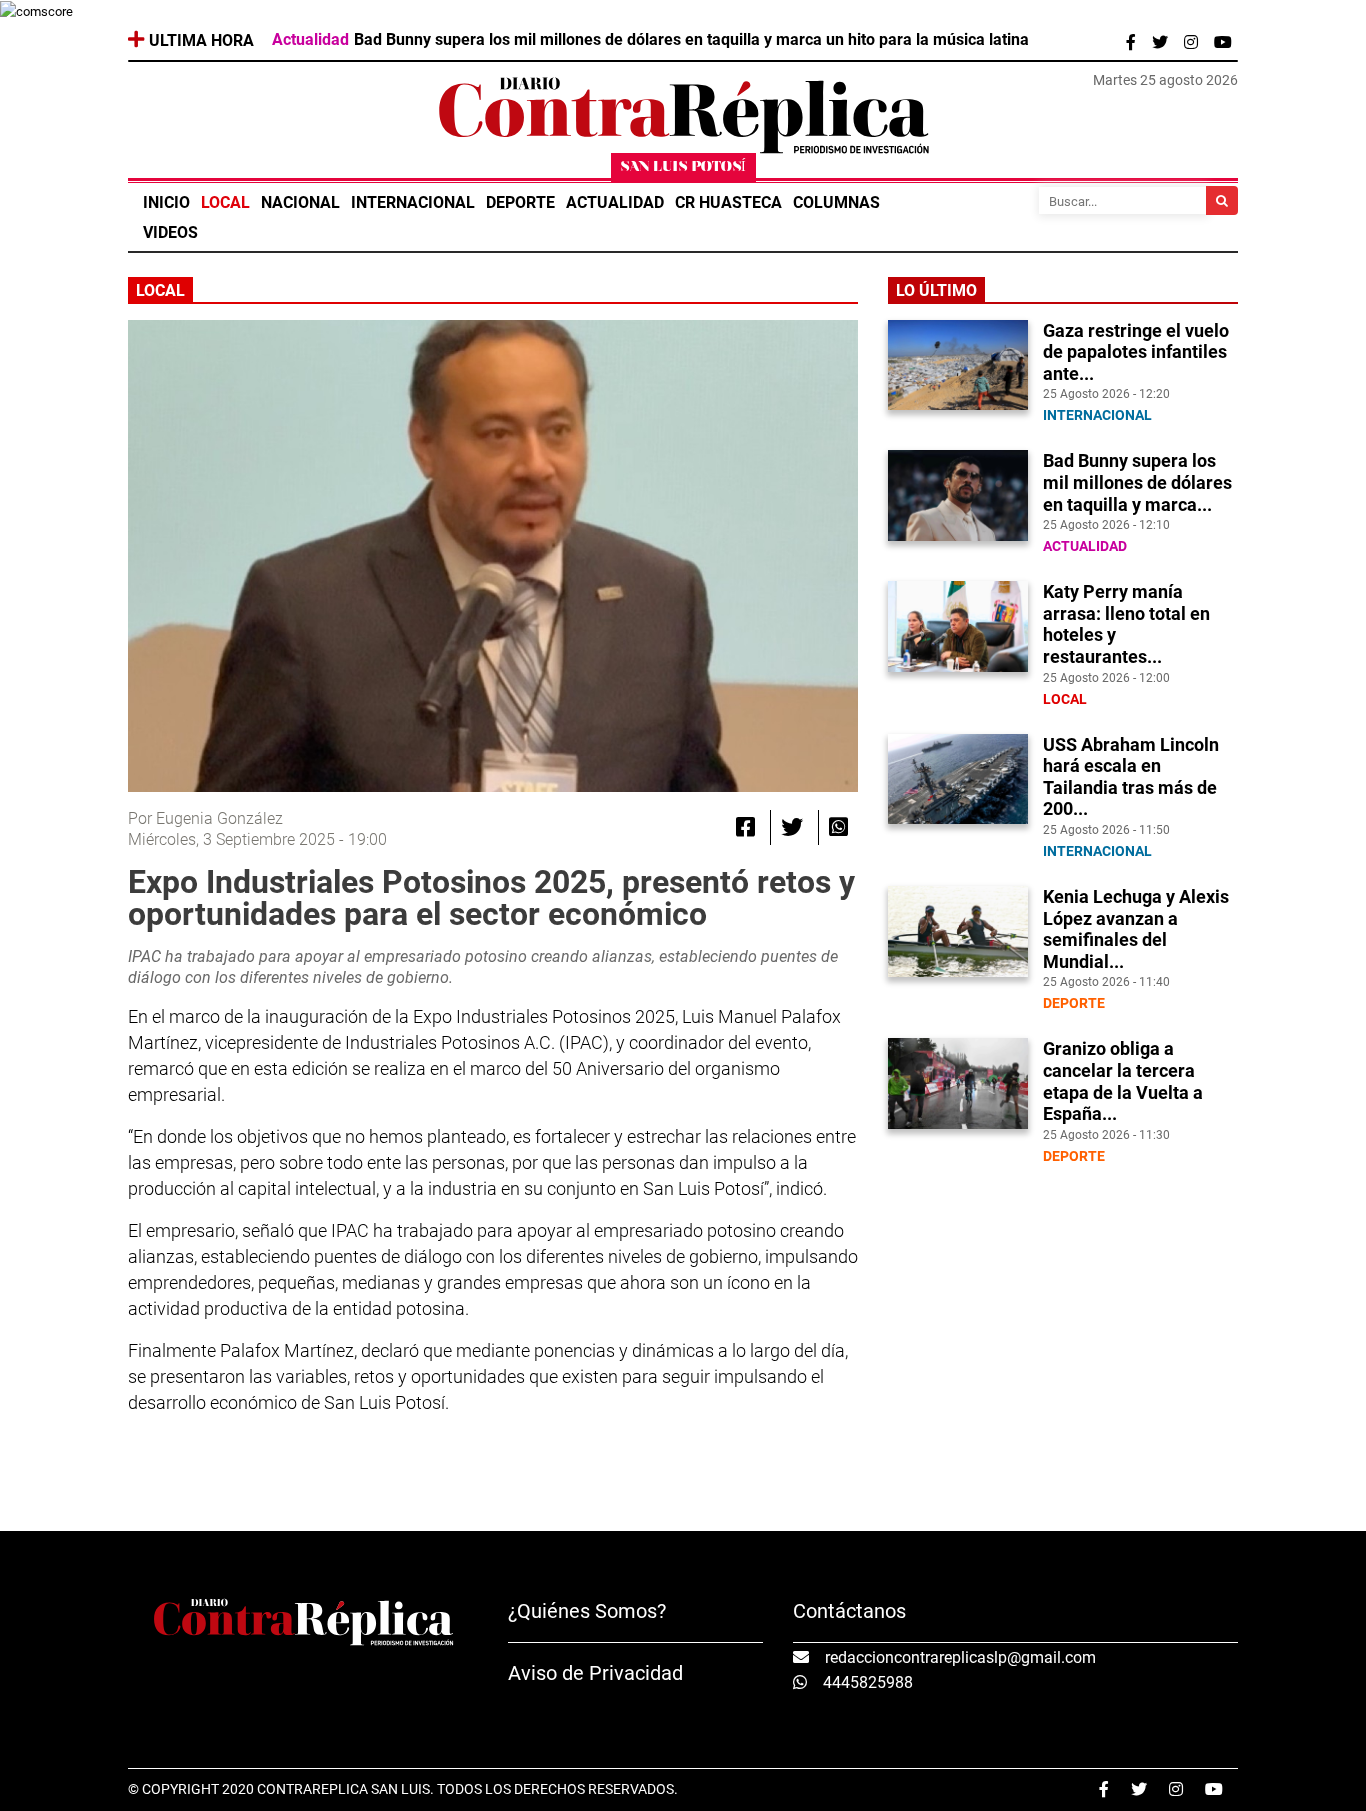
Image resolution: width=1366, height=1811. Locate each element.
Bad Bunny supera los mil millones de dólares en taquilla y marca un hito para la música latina (691, 40)
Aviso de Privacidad (595, 1673)
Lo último (936, 290)
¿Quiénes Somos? (587, 1611)
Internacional (413, 202)
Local (225, 202)
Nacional (300, 202)
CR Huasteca (728, 202)
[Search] (1222, 200)
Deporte (520, 202)
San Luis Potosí (683, 167)
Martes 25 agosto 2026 (1165, 80)
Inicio (166, 202)
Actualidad (615, 202)
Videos (170, 232)
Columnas (836, 202)
